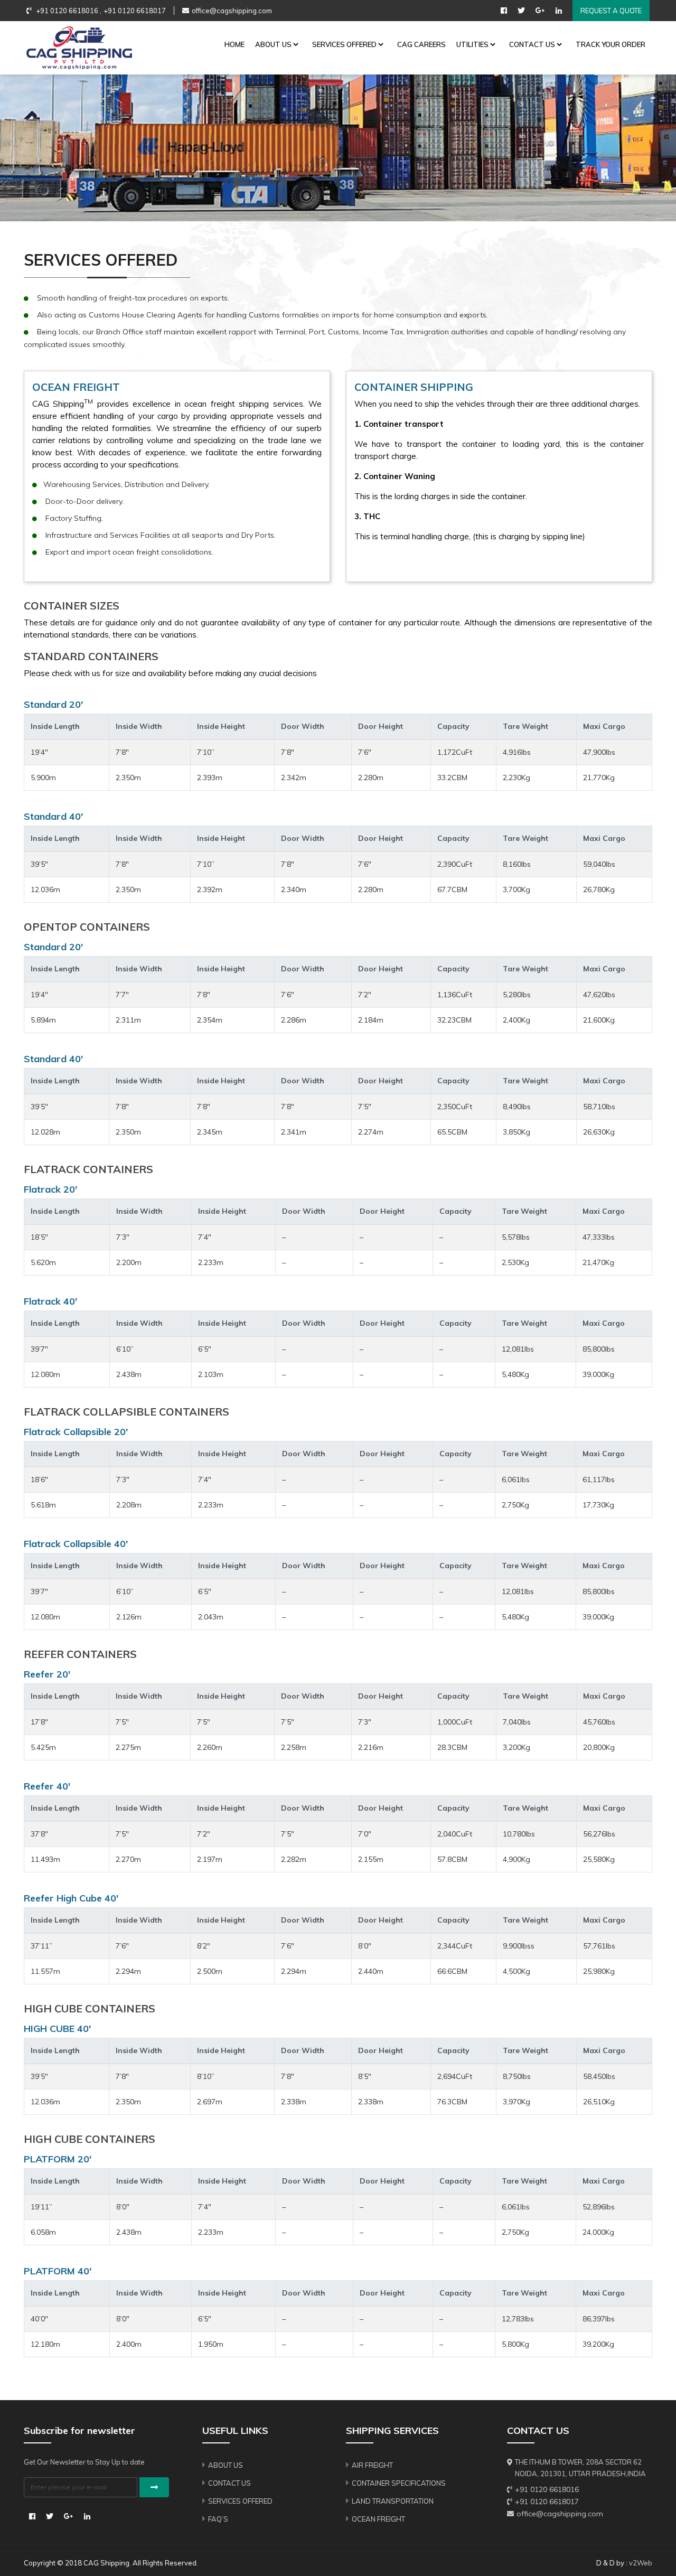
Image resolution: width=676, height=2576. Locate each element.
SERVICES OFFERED (344, 44)
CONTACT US (532, 44)
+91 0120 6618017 (135, 11)
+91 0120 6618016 (547, 2489)
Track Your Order (611, 44)
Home (234, 44)
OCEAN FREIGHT (378, 2519)
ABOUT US (273, 44)
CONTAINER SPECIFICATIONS (399, 2483)
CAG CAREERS (421, 44)
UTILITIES (472, 44)
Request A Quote (611, 11)
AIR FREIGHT (372, 2465)
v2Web (641, 2563)
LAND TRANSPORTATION (393, 2501)
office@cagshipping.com (232, 11)
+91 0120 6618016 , (68, 11)
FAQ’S (218, 2519)
